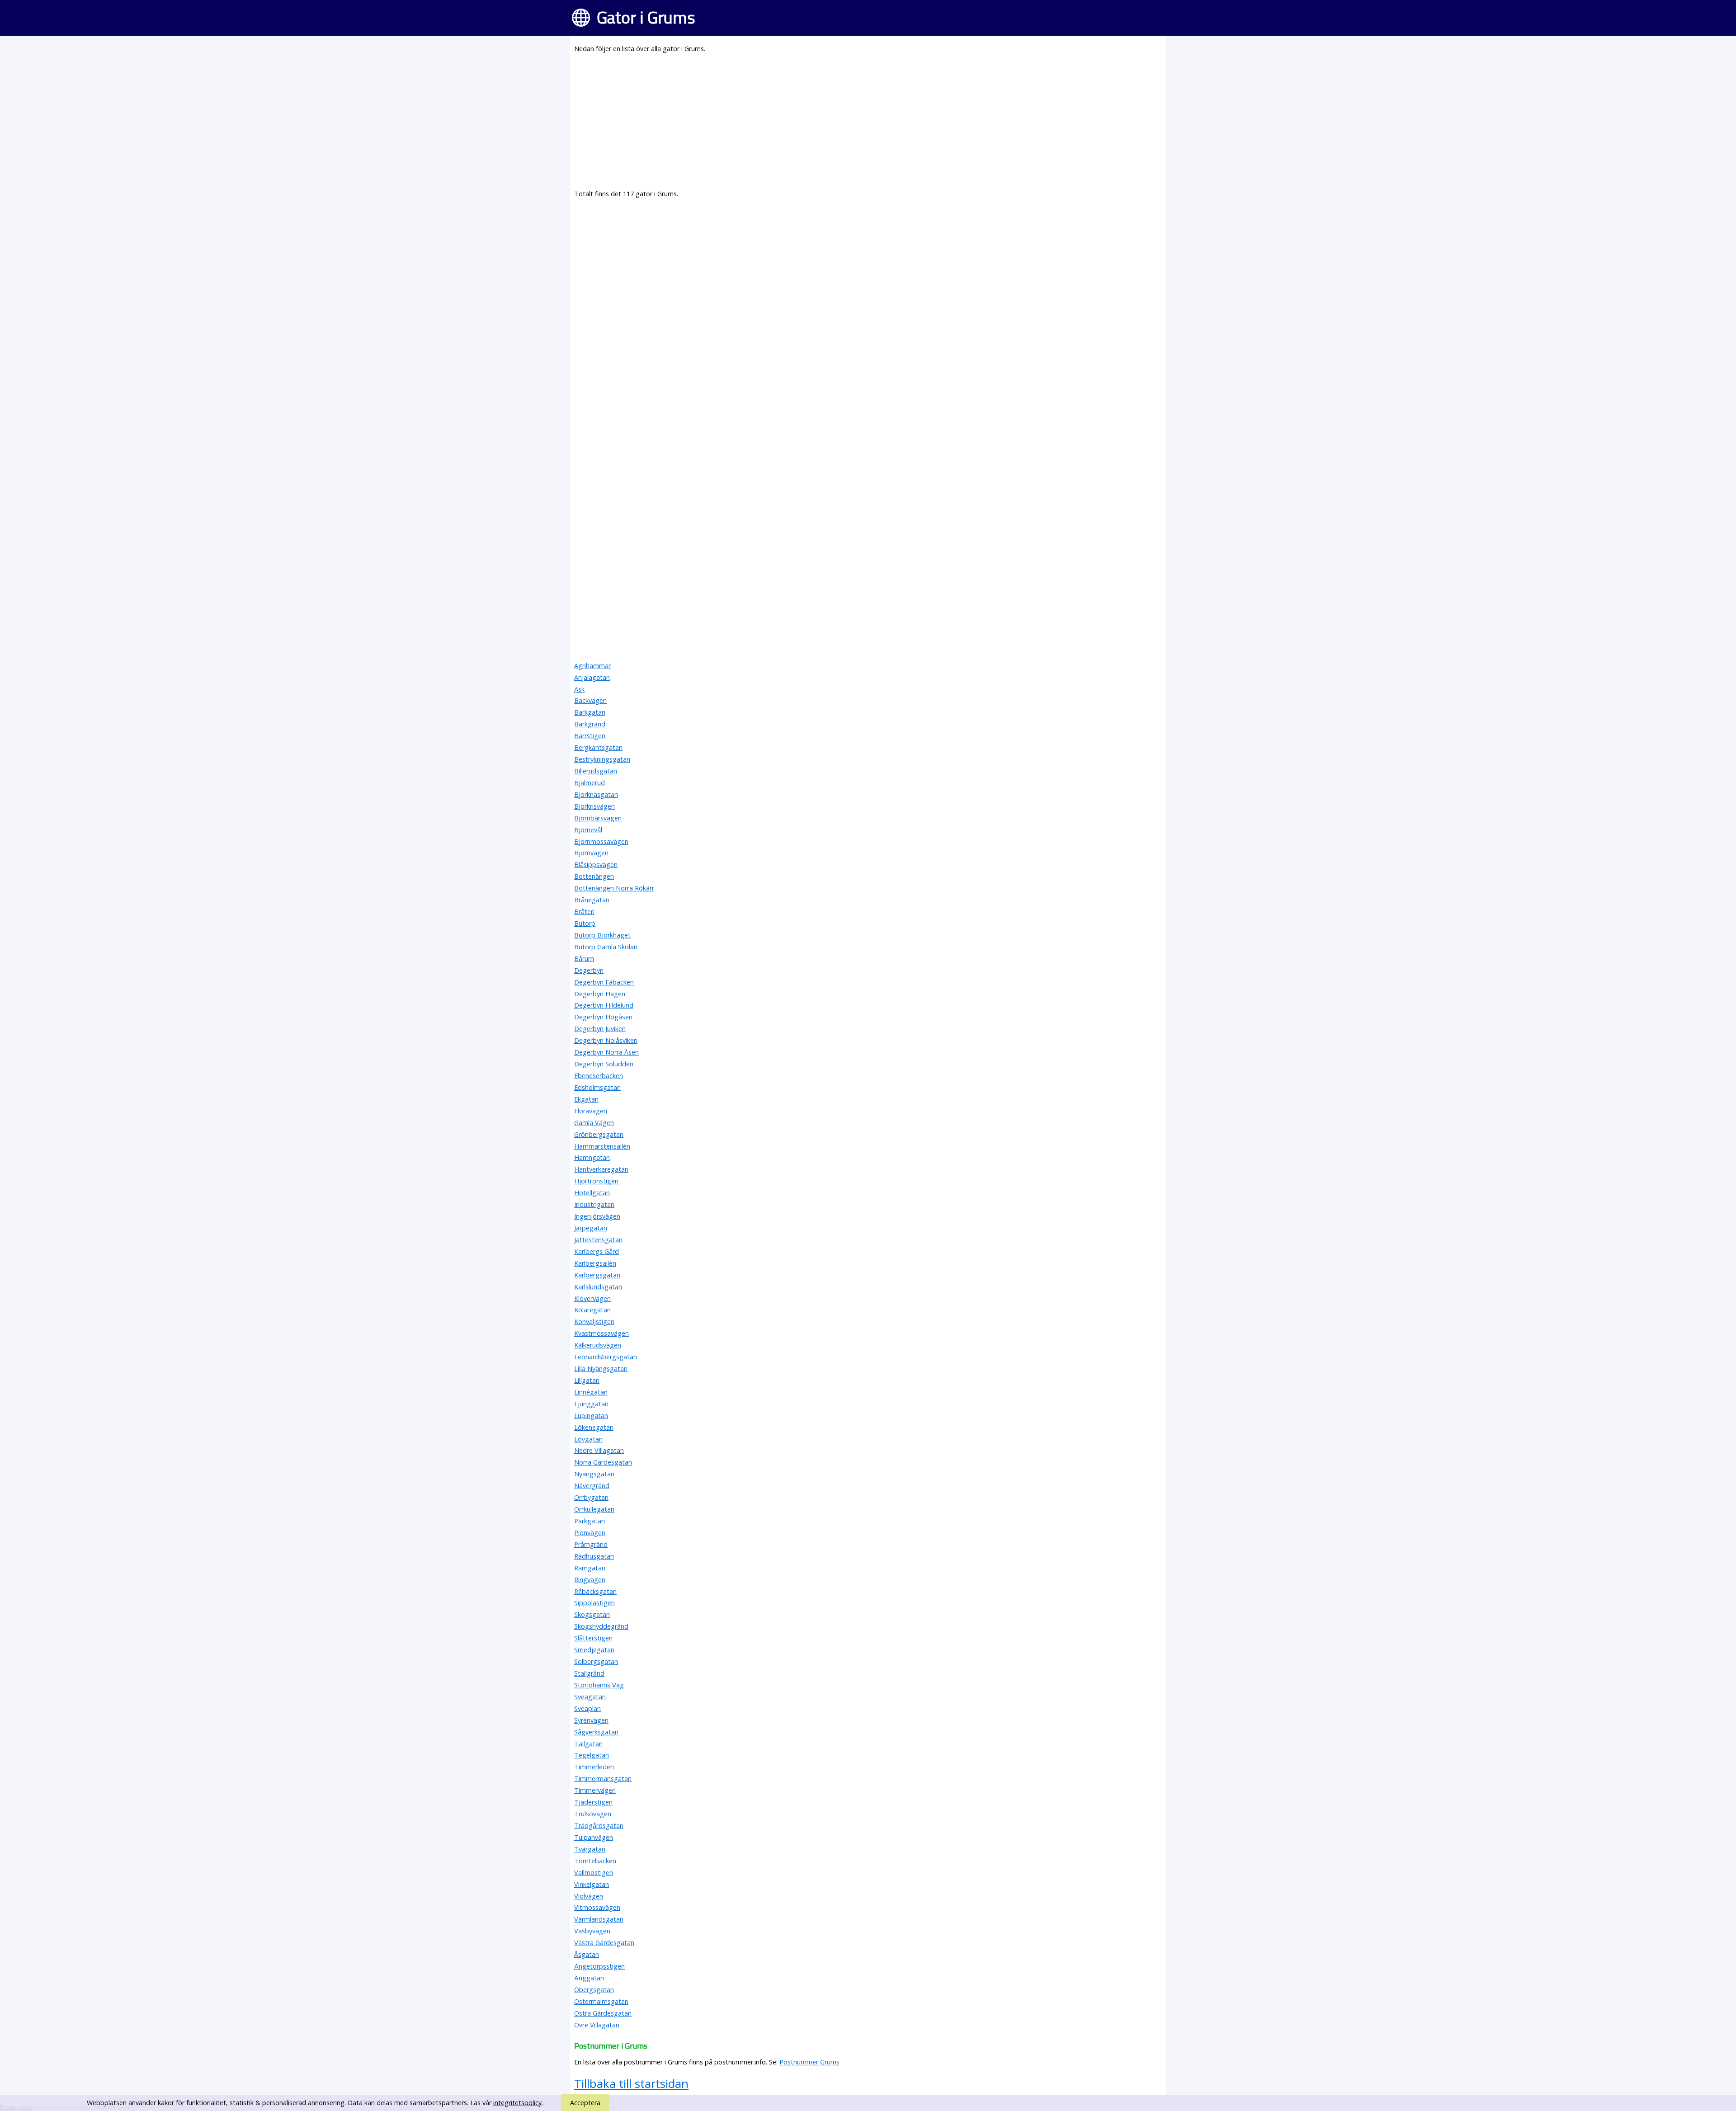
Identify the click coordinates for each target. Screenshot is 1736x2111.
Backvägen (590, 700)
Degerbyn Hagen (600, 994)
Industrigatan (594, 1204)
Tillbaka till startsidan (631, 2083)
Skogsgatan (592, 1614)
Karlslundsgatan (598, 1287)
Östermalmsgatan (601, 2001)
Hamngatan (592, 1157)
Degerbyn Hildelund (604, 1005)
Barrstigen (590, 736)
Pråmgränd (591, 1544)
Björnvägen (591, 853)
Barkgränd (590, 724)
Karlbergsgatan (597, 1275)
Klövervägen (592, 1298)
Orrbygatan (591, 1497)
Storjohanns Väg (599, 1685)
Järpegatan (591, 1228)
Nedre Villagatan (599, 1450)
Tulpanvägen (594, 1837)
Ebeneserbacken (599, 1076)
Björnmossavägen (601, 841)
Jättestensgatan (598, 1240)
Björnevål (588, 830)
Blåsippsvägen (596, 865)
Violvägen (589, 1896)
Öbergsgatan (594, 1990)
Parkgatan (590, 1521)
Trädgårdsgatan (599, 1826)
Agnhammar (592, 666)
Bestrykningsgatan (602, 759)
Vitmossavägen (597, 1907)
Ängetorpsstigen (599, 1966)
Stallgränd (589, 1673)
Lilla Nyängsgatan (601, 1369)
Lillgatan (587, 1380)
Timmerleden (594, 1767)
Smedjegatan (594, 1650)
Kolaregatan (592, 1310)
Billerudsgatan (596, 771)
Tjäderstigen (593, 1802)
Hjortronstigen (596, 1181)
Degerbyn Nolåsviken (606, 1040)
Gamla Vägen (594, 1123)
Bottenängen (594, 876)
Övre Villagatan (597, 2025)
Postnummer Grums (809, 2062)
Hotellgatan (592, 1193)
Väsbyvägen (592, 1931)
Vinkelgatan (592, 1884)
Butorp (585, 923)
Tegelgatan (592, 1755)
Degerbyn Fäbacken (604, 982)
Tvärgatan (590, 1849)
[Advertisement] (845, 125)
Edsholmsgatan (597, 1087)
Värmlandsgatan (599, 1919)
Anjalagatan (592, 677)
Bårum (584, 959)
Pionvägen (590, 1533)
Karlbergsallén (595, 1263)
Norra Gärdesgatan (603, 1462)
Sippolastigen (594, 1603)
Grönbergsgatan (599, 1134)
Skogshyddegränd (601, 1626)
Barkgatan (590, 712)
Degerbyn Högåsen (603, 1017)
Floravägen (591, 1111)
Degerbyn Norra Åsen (606, 1052)
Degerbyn (589, 970)
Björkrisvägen (594, 806)
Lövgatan (588, 1439)
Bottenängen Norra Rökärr (614, 888)
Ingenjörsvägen (597, 1216)
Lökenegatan (594, 1427)
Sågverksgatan (596, 1732)
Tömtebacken (595, 1861)
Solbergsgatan (596, 1661)
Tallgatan (588, 1744)
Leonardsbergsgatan (606, 1357)
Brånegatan (592, 900)
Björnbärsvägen (598, 818)
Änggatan (589, 1978)
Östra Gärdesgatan (603, 2013)
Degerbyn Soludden (604, 1064)
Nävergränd (592, 1486)
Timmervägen (595, 1790)
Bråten (584, 912)
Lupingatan (591, 1416)
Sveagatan (590, 1697)
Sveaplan (587, 1708)
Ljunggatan (591, 1404)
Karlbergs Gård (597, 1251)
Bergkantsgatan (598, 747)
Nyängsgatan (594, 1474)
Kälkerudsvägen (598, 1345)
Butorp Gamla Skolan (606, 947)
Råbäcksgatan (595, 1591)
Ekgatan (586, 1099)
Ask (579, 689)
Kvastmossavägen (601, 1333)
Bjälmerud (590, 783)
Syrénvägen (591, 1720)
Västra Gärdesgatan (604, 1943)
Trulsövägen (593, 1814)
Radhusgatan (594, 1556)
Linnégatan (591, 1392)
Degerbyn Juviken (600, 1029)
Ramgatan (590, 1568)
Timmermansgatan (603, 1779)
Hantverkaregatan (601, 1169)
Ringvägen (590, 1580)
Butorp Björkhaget (602, 935)
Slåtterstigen (593, 1638)
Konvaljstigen (594, 1322)
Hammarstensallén (602, 1146)
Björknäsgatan (596, 794)
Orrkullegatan (594, 1509)
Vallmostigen (594, 1873)
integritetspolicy (517, 2103)
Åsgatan (587, 1954)
